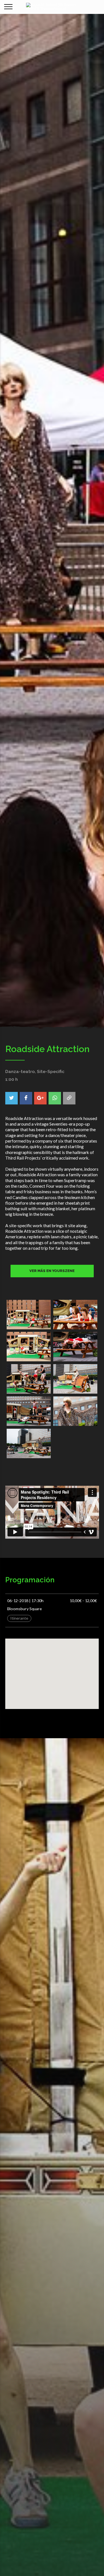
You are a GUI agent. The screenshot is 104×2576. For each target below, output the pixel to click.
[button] (52, 1669)
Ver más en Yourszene (52, 1271)
